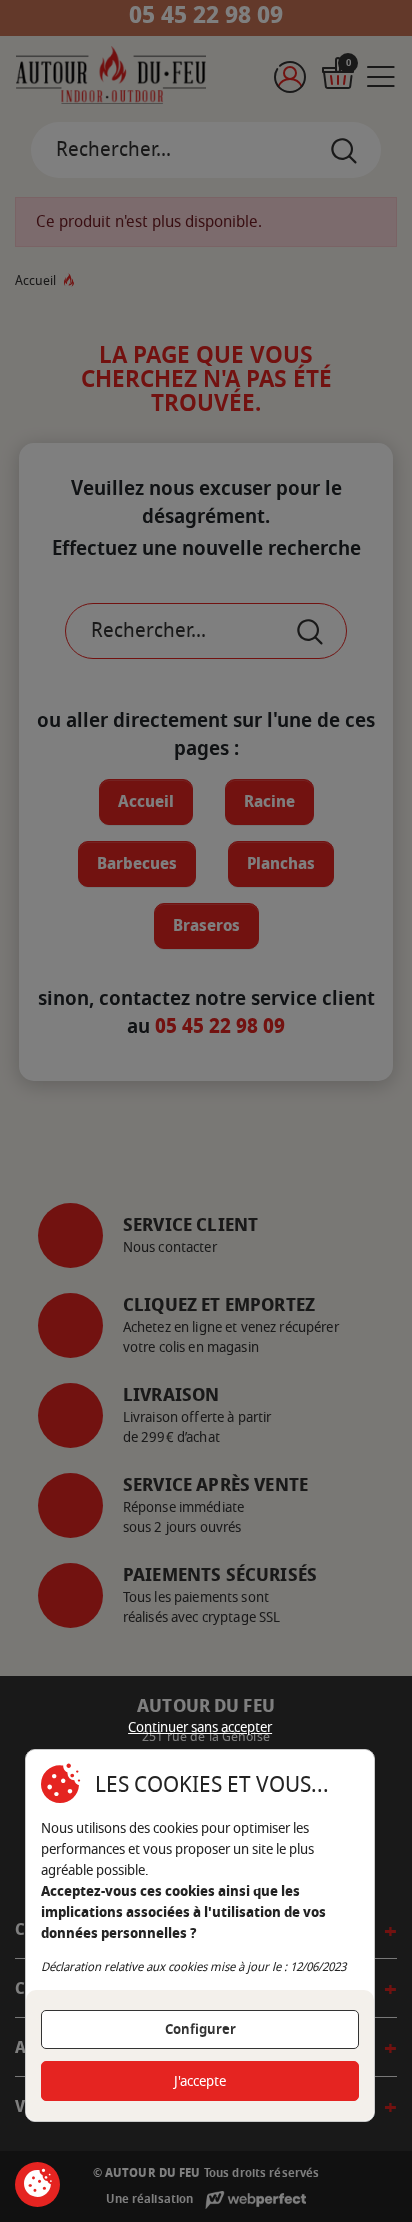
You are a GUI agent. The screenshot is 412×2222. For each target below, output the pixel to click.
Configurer (200, 2029)
